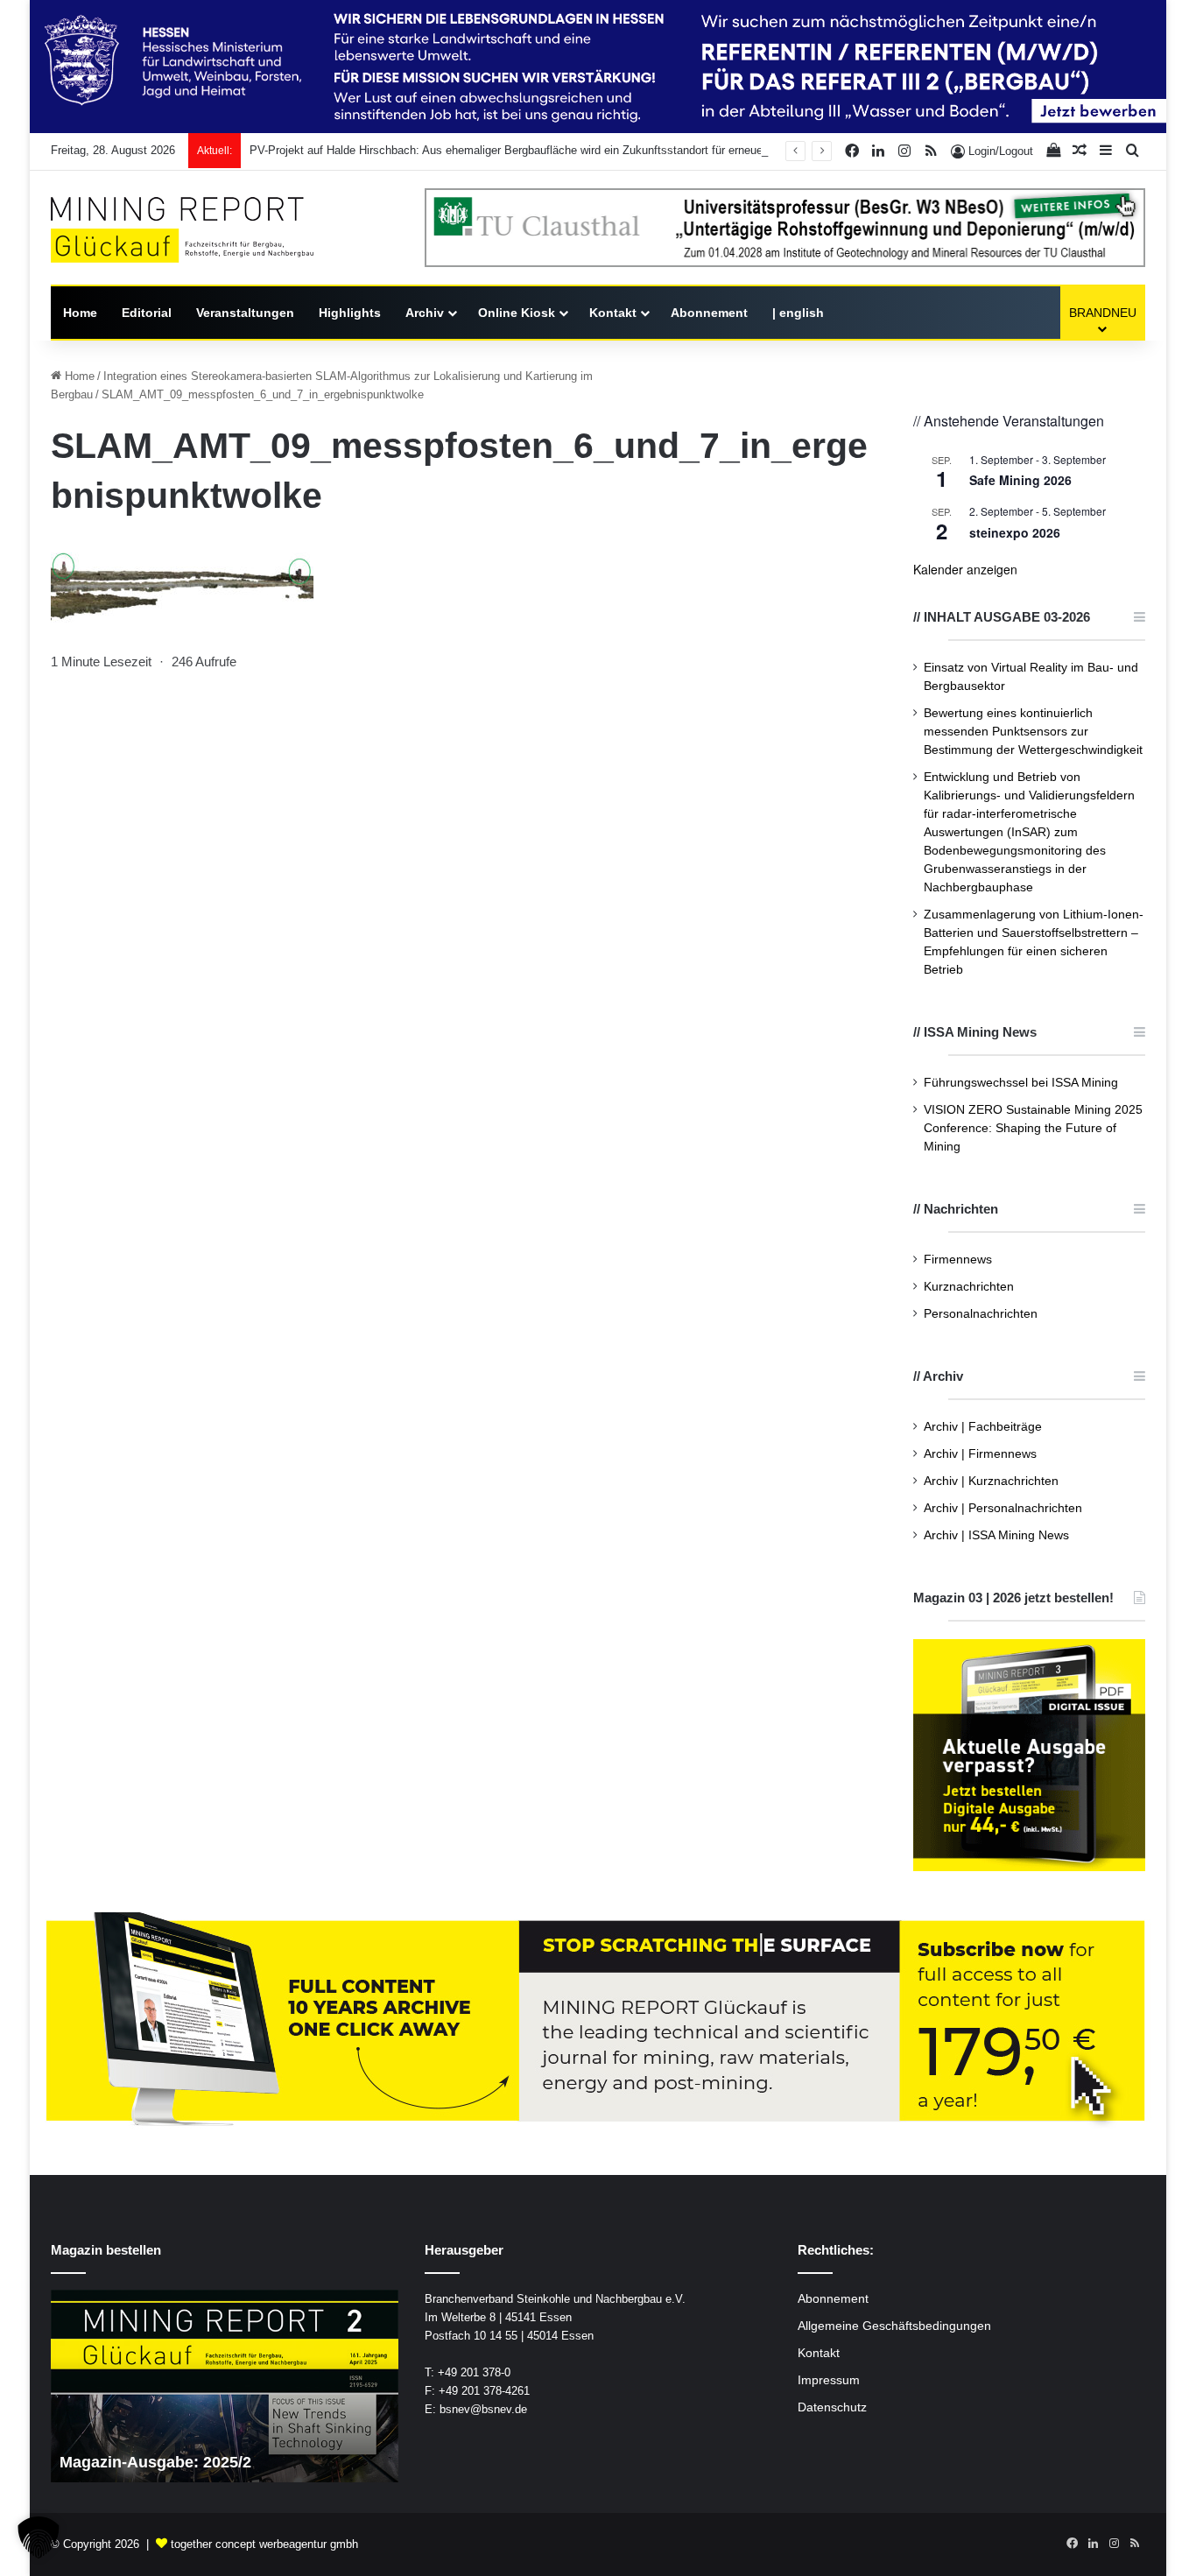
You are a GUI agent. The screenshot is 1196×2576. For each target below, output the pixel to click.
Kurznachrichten (969, 1287)
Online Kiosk (517, 313)
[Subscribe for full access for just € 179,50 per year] (598, 2020)
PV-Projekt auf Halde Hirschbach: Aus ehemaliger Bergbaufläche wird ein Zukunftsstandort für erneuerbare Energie (540, 150)
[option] (225, 2386)
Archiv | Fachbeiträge (983, 1427)
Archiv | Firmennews (980, 1454)
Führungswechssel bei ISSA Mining (1021, 1083)
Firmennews (958, 1260)
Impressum (829, 2380)
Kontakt (613, 313)
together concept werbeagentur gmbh (264, 2544)
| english (798, 313)
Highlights (350, 313)
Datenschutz (832, 2407)
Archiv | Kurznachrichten (991, 1481)
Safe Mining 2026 (1020, 480)
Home (80, 313)
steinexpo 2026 (1015, 532)
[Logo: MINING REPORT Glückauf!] (182, 230)
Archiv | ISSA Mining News (996, 1535)
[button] (39, 2537)
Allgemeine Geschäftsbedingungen (894, 2326)
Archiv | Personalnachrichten (1003, 1508)
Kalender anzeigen (965, 569)
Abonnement (709, 313)
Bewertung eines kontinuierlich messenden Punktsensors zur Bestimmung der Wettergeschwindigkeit (1033, 732)
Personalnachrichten (981, 1314)
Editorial (147, 313)
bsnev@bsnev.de (483, 2409)
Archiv (425, 313)
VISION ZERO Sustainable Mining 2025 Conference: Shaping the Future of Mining (1033, 1128)
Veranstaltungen (245, 313)
